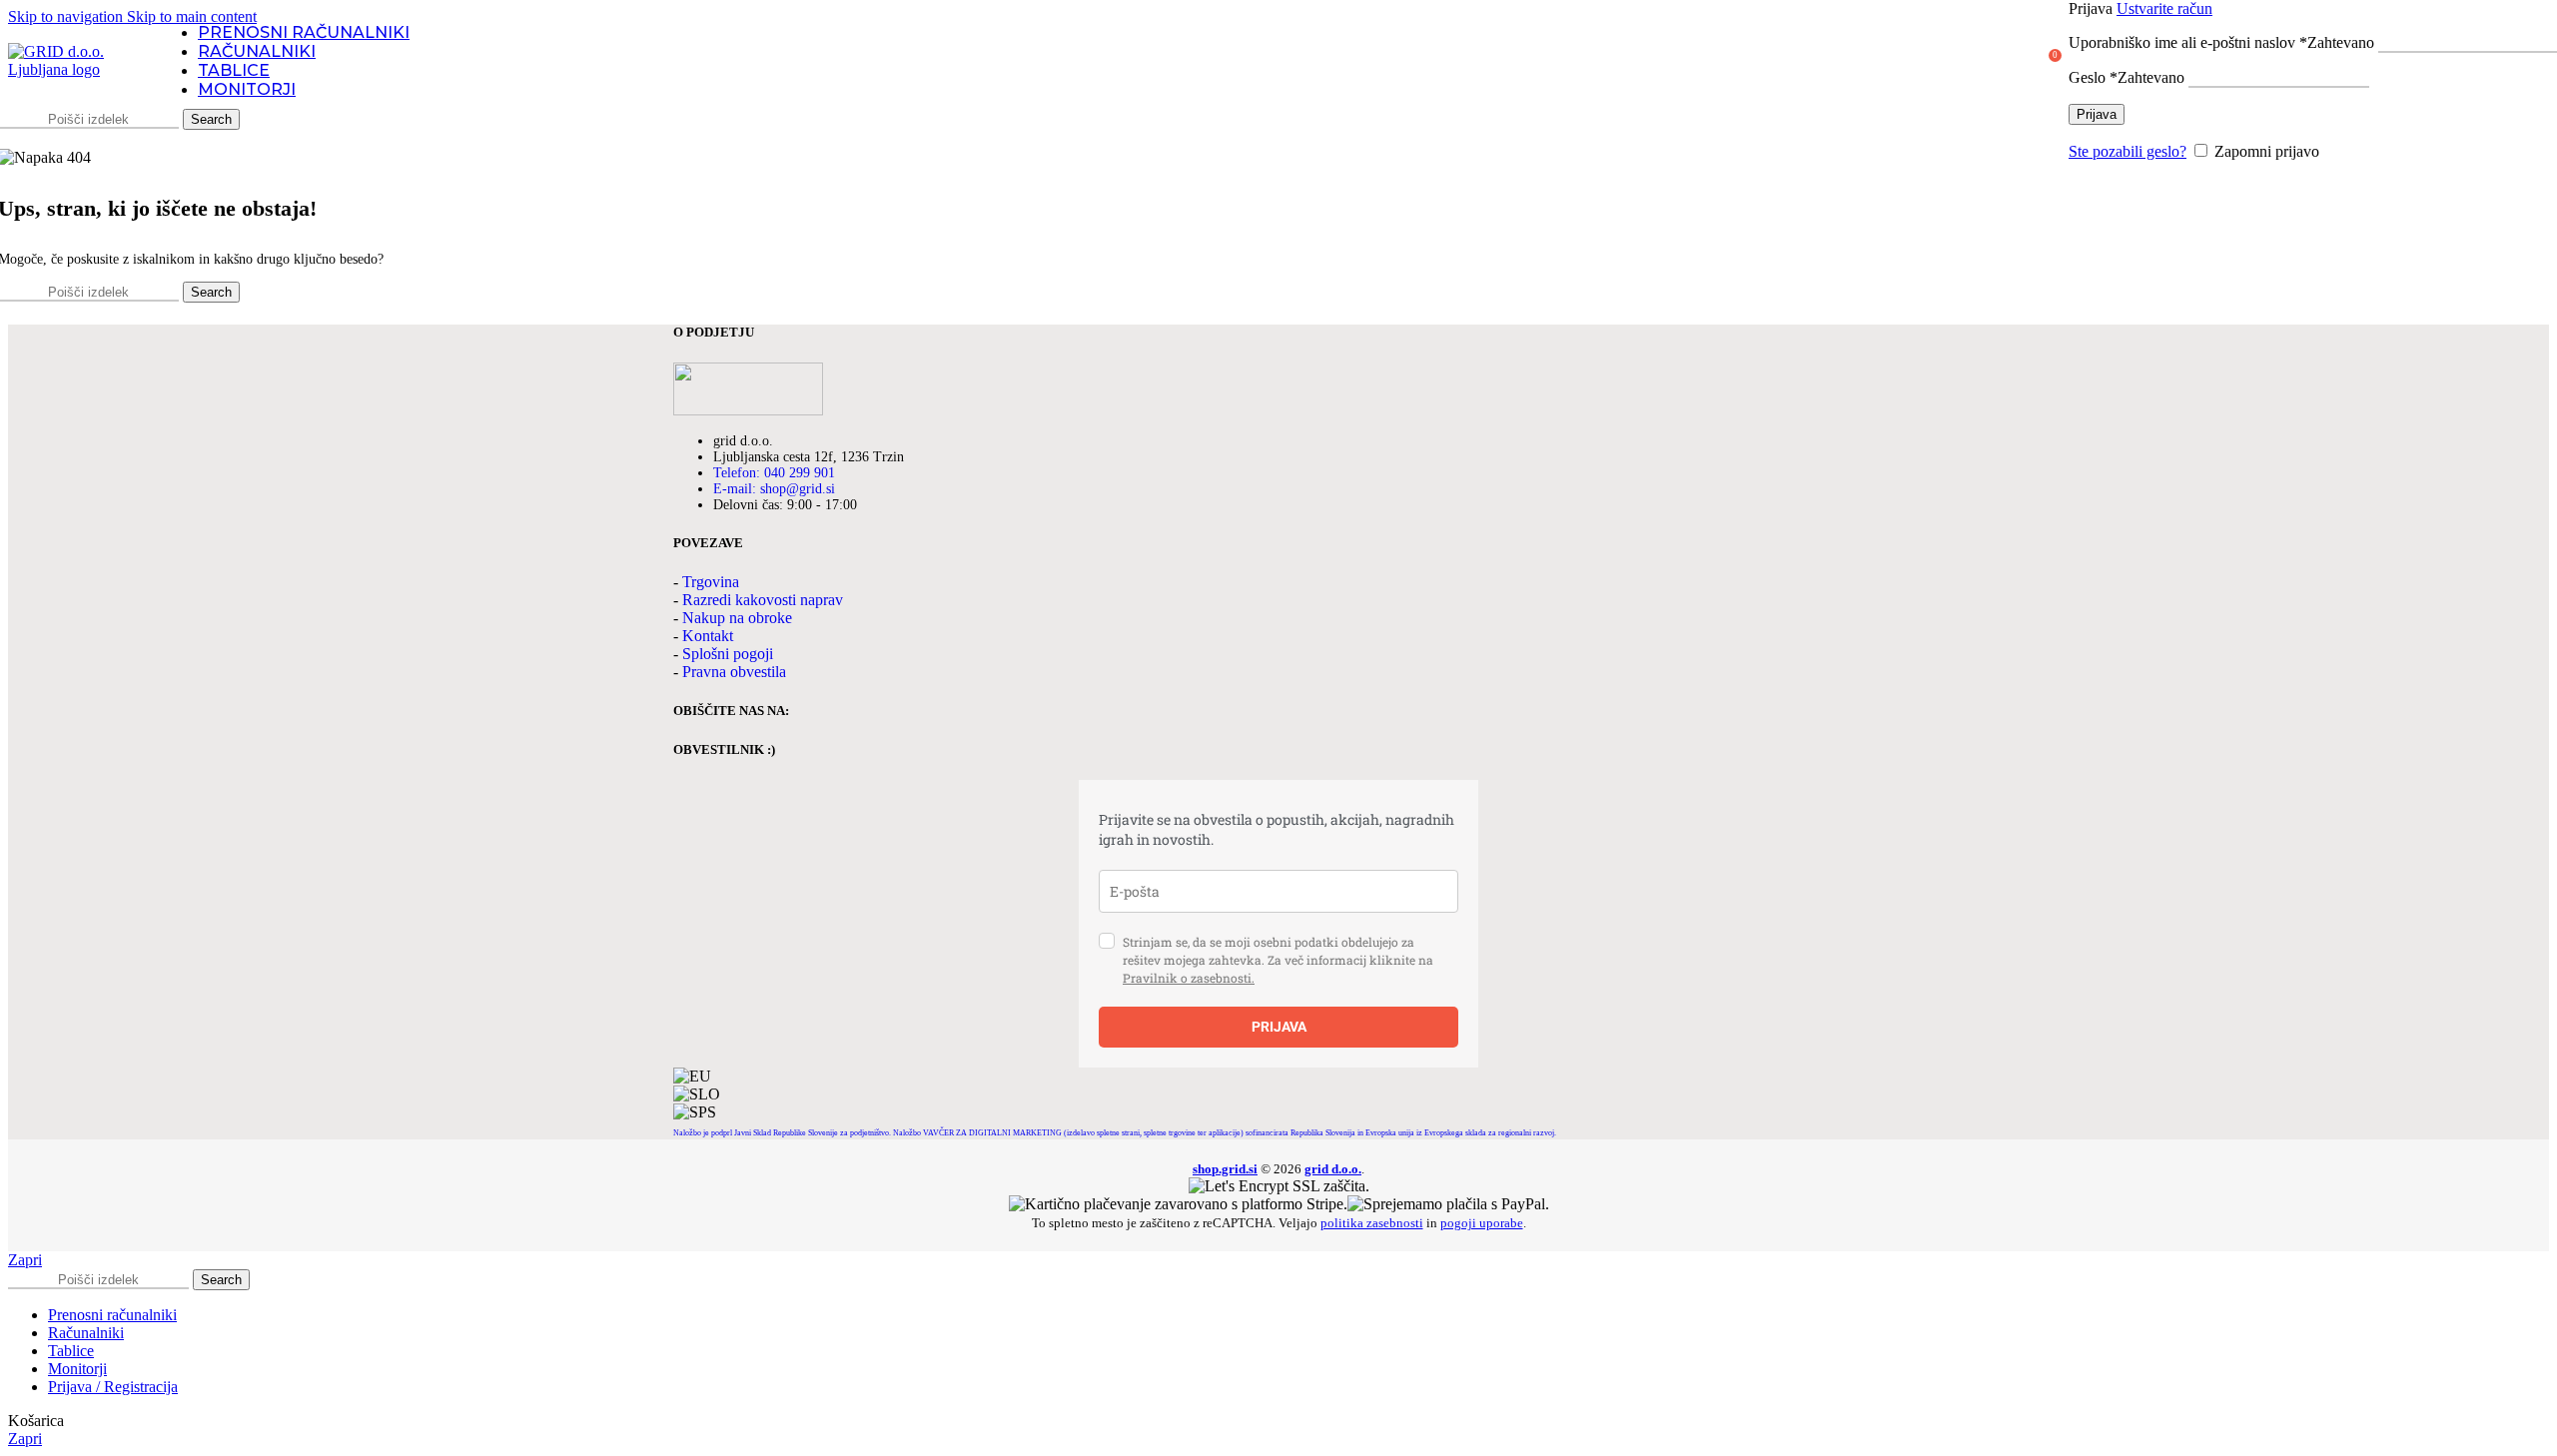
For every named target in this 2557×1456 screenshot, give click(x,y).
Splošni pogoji (728, 654)
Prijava (2097, 114)
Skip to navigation (67, 16)
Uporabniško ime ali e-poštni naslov (2221, 42)
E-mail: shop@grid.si (774, 489)
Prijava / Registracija (113, 1387)
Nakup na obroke (737, 618)
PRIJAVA (1279, 1027)
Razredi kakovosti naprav (763, 600)
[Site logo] (73, 69)
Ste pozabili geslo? (2128, 151)
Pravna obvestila (734, 672)
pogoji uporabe (1482, 1223)
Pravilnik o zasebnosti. (1189, 978)
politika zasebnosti (1372, 1223)
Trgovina (711, 582)
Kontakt (708, 636)
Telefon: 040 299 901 (774, 473)
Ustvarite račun (2164, 8)
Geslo (2127, 77)
